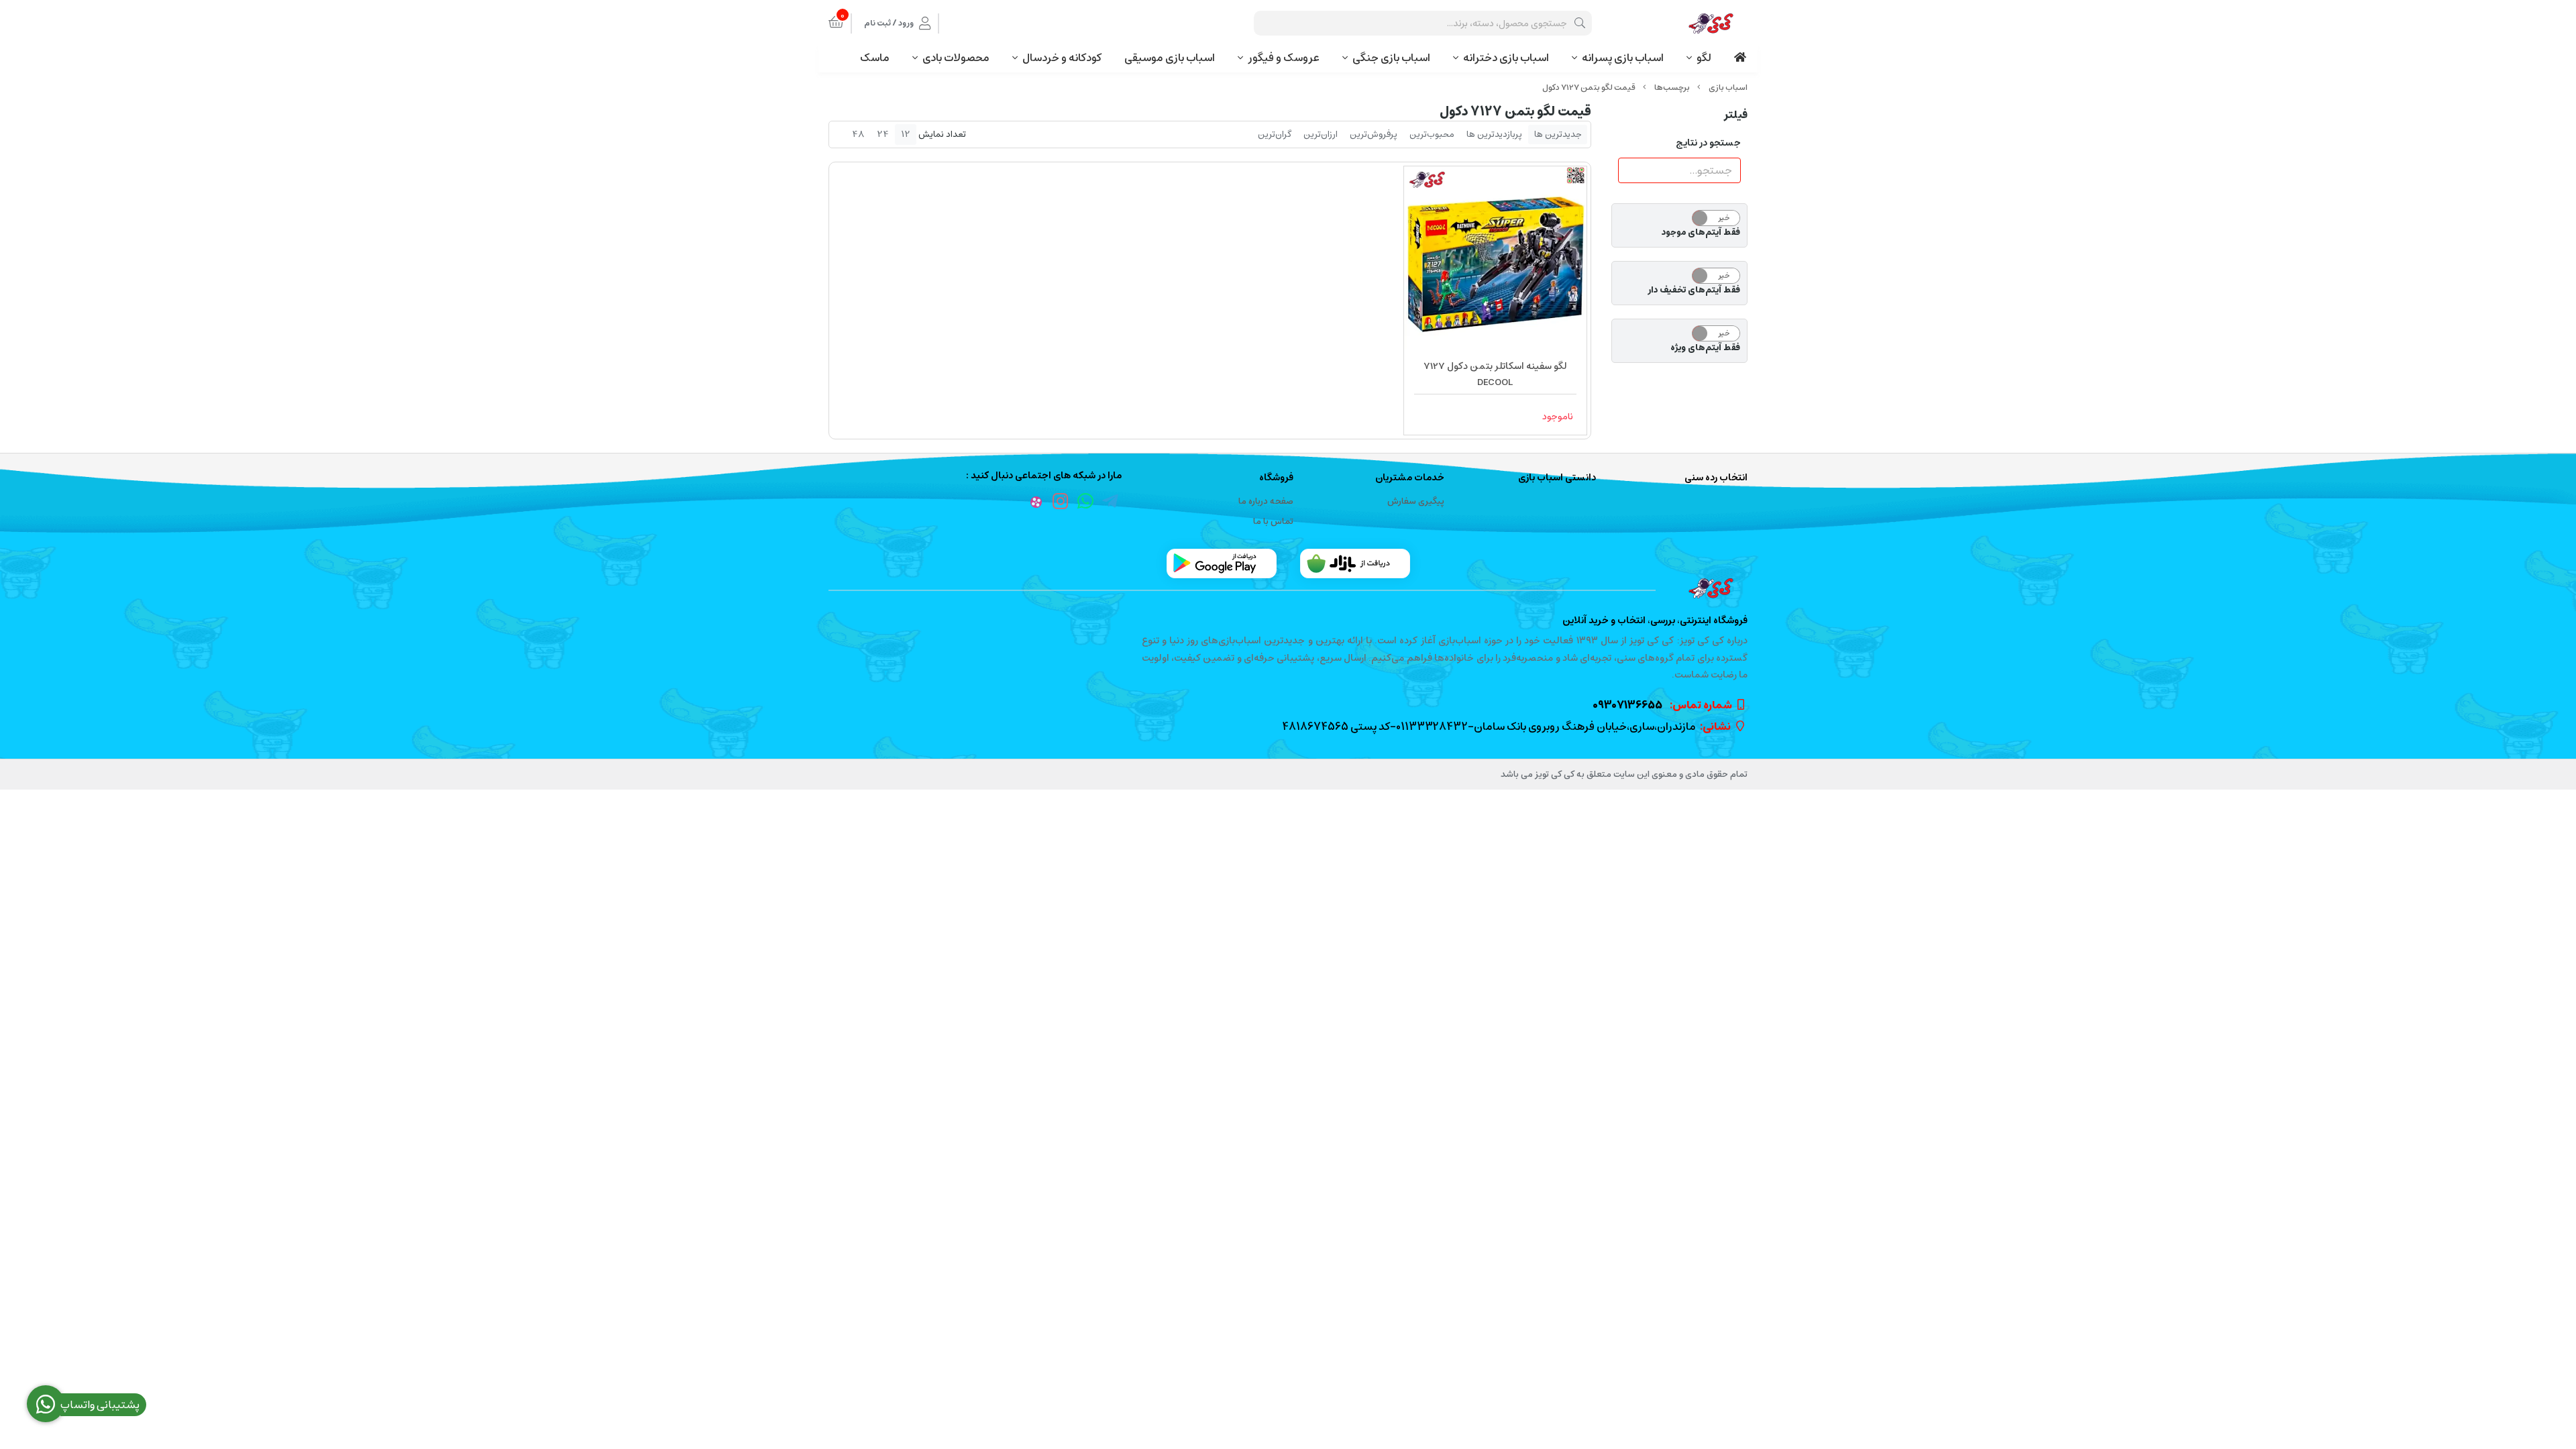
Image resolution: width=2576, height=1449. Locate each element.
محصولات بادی (956, 58)
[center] (1580, 23)
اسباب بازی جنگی (1391, 58)
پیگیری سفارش (1416, 501)
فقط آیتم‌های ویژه (1705, 348)
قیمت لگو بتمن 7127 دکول (1589, 88)
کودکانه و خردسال (1062, 58)
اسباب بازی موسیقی (1170, 58)
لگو (1704, 58)
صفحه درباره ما (1266, 501)
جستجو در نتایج (1708, 143)
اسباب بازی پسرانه (1623, 58)
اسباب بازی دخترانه (1506, 58)
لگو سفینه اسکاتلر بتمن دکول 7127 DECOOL (1495, 374)
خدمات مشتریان (1410, 478)
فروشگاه (1276, 478)
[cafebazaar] (1355, 563)
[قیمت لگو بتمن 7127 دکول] (1288, 588)
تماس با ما (1273, 522)
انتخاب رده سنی (1716, 478)
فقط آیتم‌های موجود (1701, 233)
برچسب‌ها (1672, 88)
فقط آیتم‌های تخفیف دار (1694, 290)
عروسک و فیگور (1284, 58)
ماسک (875, 58)
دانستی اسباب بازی (1557, 478)
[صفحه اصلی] (1728, 88)
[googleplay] (1222, 563)
